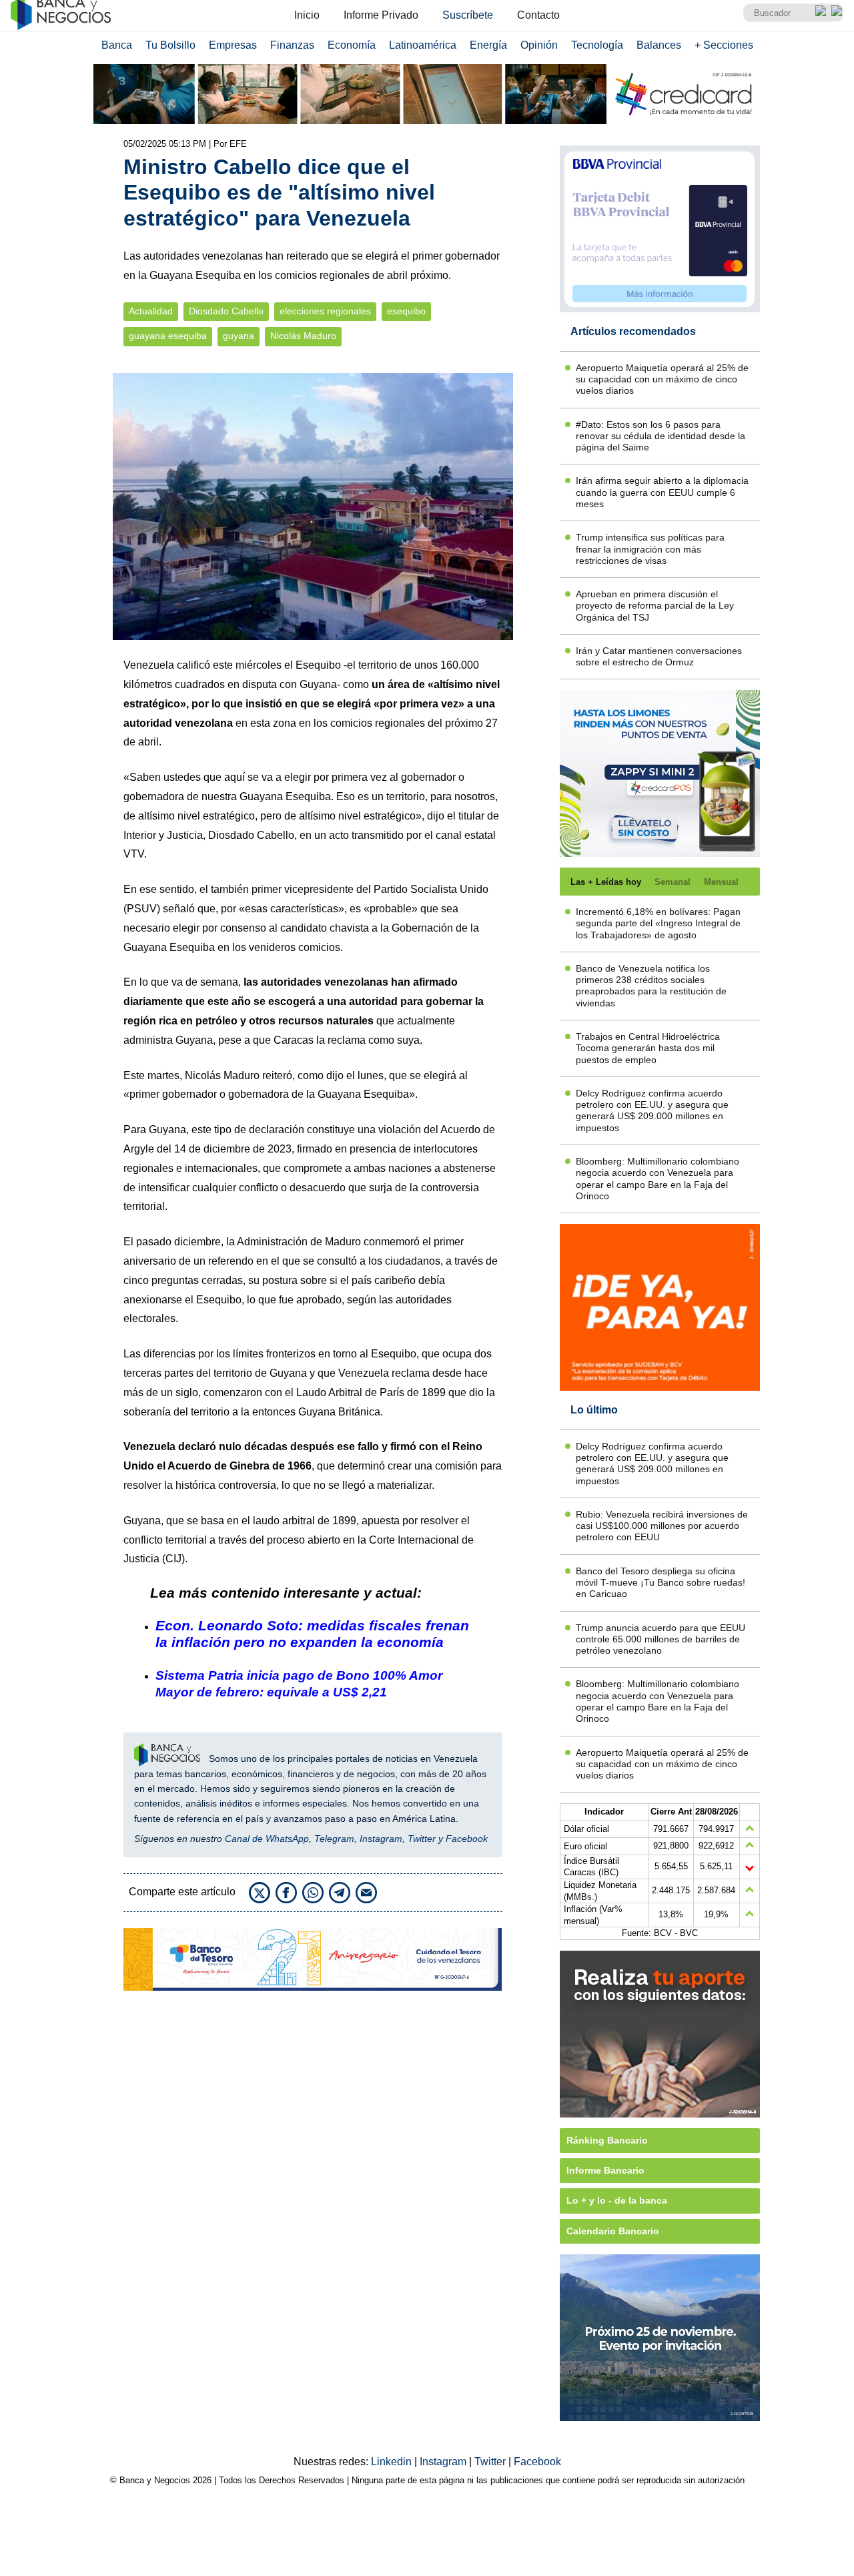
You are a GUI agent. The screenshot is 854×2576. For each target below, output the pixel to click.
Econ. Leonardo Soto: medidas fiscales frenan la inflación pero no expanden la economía (312, 1634)
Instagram (381, 1839)
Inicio (307, 15)
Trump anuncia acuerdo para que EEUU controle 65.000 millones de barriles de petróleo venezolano (661, 1639)
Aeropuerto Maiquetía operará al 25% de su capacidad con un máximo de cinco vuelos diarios (662, 379)
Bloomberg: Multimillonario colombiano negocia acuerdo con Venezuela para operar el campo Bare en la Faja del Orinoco (658, 1179)
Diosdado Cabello (226, 311)
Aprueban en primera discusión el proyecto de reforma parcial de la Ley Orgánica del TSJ (655, 606)
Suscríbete (468, 15)
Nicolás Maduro (303, 336)
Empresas (233, 45)
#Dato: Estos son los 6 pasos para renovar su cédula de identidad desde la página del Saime (661, 436)
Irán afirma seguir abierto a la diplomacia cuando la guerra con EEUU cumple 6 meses (662, 492)
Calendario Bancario (613, 2231)
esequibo (406, 311)
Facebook (467, 1839)
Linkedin (393, 2462)
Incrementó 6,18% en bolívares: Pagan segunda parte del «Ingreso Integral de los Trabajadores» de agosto (658, 923)
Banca (117, 45)
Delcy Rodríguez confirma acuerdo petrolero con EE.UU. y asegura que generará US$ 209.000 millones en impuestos (652, 1110)
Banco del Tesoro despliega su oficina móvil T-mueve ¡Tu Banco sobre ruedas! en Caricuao (661, 1583)
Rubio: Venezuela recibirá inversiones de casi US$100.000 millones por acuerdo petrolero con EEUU (662, 1526)
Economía (352, 45)
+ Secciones (724, 45)
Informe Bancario (605, 2170)
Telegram (334, 1839)
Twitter (422, 1839)
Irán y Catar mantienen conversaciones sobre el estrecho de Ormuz (659, 656)
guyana (239, 336)
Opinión (539, 45)
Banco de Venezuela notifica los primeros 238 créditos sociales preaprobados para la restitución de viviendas (651, 986)
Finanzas (292, 45)
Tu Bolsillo (170, 45)
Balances (659, 45)
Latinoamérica (423, 45)
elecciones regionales (325, 311)
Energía (488, 45)
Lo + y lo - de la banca (617, 2200)
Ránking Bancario (607, 2140)
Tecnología (597, 45)
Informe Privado (381, 15)
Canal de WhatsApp (267, 1839)
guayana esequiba (168, 336)
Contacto (538, 15)
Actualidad (151, 311)
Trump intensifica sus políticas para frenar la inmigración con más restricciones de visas (650, 549)
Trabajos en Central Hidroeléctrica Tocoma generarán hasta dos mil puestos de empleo (648, 1048)
